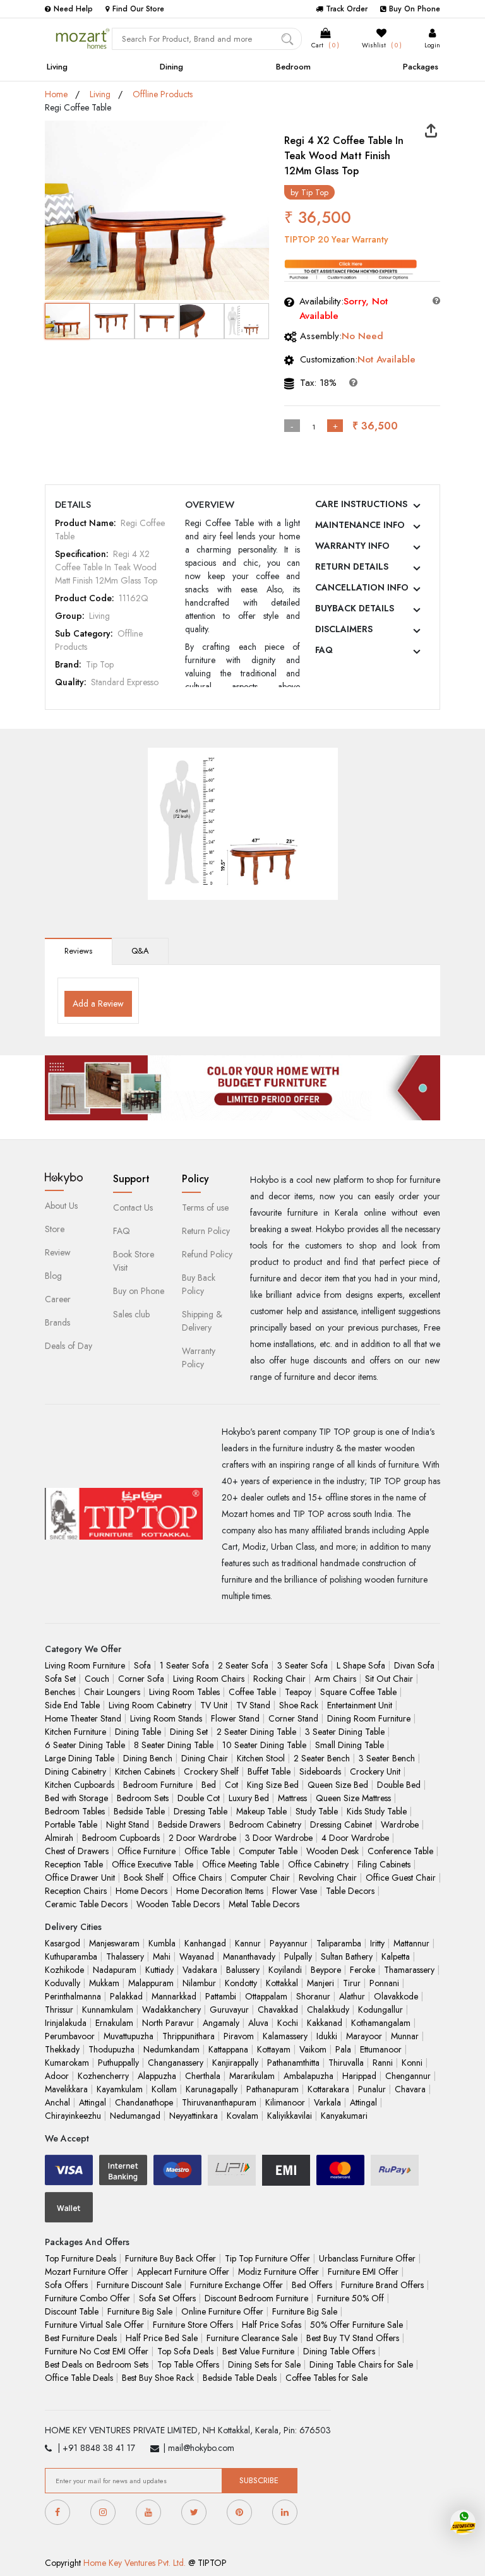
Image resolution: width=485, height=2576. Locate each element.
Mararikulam (252, 2076)
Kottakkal (282, 1983)
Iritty (377, 1943)
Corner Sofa (141, 1679)
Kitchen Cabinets (145, 1771)
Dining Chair (205, 1758)
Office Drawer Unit (80, 1878)
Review (58, 1252)
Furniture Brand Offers (382, 2285)
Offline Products (163, 94)
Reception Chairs (76, 1891)
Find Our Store (138, 9)
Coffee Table (252, 1692)
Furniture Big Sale (140, 2311)
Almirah (59, 1838)
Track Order (347, 9)
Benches (60, 1692)
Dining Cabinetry (75, 1771)
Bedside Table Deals (240, 2378)
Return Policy (206, 1231)
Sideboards (320, 1771)
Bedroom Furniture (158, 1785)
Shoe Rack (299, 1705)
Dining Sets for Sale (264, 2364)
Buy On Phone (415, 9)
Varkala (327, 2102)
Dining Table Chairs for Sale (361, 2364)
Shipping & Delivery (202, 1321)
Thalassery (125, 1956)
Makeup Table (261, 1811)
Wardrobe (400, 1824)
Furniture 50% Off (350, 2298)
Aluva (258, 2023)
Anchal (57, 2102)
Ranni (383, 2063)
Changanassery (176, 2063)
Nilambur (199, 1983)
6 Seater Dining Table (85, 1745)
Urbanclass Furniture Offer (367, 2258)
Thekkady (62, 2049)
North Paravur (168, 2023)
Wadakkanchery (171, 2010)
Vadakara (200, 1970)
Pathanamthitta (293, 2063)
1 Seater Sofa (184, 1665)
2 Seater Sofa (243, 1665)
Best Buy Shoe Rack (158, 2378)
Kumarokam (67, 2063)
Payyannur (289, 1943)
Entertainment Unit (360, 1705)
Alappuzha (157, 2076)
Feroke (362, 1970)
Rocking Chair (279, 1679)
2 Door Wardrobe (202, 1838)
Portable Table (71, 1824)
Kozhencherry (103, 2076)
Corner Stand (293, 1718)
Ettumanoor (381, 2049)
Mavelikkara (66, 2089)
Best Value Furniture (258, 2351)
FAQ (324, 650)
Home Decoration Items (220, 1891)
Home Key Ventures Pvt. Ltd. (135, 2563)
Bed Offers (312, 2285)
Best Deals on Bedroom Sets (97, 2364)
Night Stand (128, 1824)
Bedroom (293, 67)
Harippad (359, 2076)
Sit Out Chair (389, 1679)
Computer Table (268, 1851)
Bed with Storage (76, 1798)
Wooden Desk (332, 1851)
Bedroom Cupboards (121, 1838)
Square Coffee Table (358, 1692)
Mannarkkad (174, 1996)
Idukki (327, 2036)
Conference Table (400, 1851)
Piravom (239, 2036)
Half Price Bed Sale (162, 2338)
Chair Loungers (112, 1692)
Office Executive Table (153, 1864)
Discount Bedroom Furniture (256, 2298)
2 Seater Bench (322, 1758)
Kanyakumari (344, 2116)
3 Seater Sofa (302, 1665)
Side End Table (72, 1705)
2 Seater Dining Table (256, 1732)
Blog (53, 1276)
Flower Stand (235, 1718)
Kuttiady (159, 1970)
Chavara (410, 2089)
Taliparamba (339, 1943)
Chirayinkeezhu (73, 2116)
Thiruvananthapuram (219, 2102)
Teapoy (298, 1692)
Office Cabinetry (318, 1864)
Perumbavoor (70, 2036)
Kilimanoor (285, 2102)
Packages (421, 67)
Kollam (164, 2089)
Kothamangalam (381, 2023)
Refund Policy (207, 1254)
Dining (171, 67)
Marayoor (364, 2036)
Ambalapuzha (308, 2076)
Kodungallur (380, 2010)
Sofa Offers (66, 2285)
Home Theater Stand (83, 1718)
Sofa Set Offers (167, 2298)
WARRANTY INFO (352, 546)
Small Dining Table (350, 1745)
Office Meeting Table (241, 1864)
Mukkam (104, 1983)
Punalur (372, 2089)
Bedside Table (139, 1811)
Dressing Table (201, 1811)
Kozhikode (64, 1970)
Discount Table (72, 2311)
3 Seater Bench (387, 1758)
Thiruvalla (346, 2063)
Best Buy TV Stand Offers (353, 2338)
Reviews (78, 951)
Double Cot (199, 1798)
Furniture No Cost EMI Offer (97, 2351)
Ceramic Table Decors (86, 1904)
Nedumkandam (171, 2049)
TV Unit (214, 1705)
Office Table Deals (79, 2378)
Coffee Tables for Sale (326, 2378)
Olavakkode (396, 1996)
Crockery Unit (375, 1771)
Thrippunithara (189, 2036)
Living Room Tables (184, 1692)
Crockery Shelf (211, 1771)
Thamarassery (409, 1970)
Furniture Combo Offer (87, 2298)
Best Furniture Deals (81, 2338)
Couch (97, 1679)
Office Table (207, 1851)
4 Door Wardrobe (355, 1838)
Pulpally (298, 1956)
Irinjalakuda (66, 2023)
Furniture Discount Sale (139, 2285)
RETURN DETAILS (352, 566)
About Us (61, 1206)
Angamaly (221, 2023)
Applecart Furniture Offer (183, 2272)
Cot (231, 1785)
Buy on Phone (139, 1291)
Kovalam (242, 2116)
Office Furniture (147, 1851)
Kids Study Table (377, 1811)
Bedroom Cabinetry (265, 1824)
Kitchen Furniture (75, 1732)
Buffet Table (269, 1771)
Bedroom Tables (75, 1811)
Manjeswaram (114, 1943)
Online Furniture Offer (222, 2311)
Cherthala (203, 2076)
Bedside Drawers (189, 1824)
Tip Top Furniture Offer (267, 2258)
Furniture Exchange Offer (237, 2285)
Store (55, 1229)
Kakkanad (325, 2023)
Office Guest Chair (401, 1878)
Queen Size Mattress (353, 1798)
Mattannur (411, 1943)
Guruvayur (229, 2010)
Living (57, 67)
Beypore (326, 1970)
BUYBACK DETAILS (355, 608)
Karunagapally (212, 2089)
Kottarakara (328, 2089)
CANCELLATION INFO (362, 587)
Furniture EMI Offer (363, 2272)
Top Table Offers (188, 2364)
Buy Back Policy (199, 1284)
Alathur (352, 1996)
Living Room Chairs (209, 1679)
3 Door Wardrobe (279, 1838)
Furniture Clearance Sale (252, 2338)
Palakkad (126, 1996)
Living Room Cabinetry (150, 1705)
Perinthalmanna (73, 1996)
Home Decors (141, 1891)
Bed (209, 1785)
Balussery (243, 1970)
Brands (57, 1322)
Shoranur (313, 1996)
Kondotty (241, 1983)
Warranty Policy (199, 1357)
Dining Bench (148, 1758)
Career (58, 1299)
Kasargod (63, 1943)
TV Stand (253, 1705)
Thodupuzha (111, 2049)
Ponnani (384, 1983)
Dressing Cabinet (341, 1824)
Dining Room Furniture (369, 1718)
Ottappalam (266, 1996)
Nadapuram (115, 1970)
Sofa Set (60, 1679)
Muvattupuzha (129, 2036)
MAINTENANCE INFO (360, 525)
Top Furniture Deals (81, 2258)
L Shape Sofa (361, 1665)
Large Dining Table (80, 1758)
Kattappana (228, 2049)
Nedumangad (135, 2116)
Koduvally (63, 1983)
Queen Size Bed (338, 1785)
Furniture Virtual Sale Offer (94, 2325)
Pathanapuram (272, 2089)
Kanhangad (205, 1943)
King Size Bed (273, 1785)
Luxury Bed (249, 1798)
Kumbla (162, 1943)
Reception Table (74, 1864)
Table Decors (350, 1891)
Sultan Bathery (347, 1956)
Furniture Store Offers (193, 2325)
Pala (343, 2049)
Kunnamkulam (108, 2010)
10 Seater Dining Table (264, 1745)
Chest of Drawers (77, 1851)
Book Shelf (144, 1878)
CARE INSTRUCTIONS (361, 504)
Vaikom (313, 2049)
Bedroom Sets (143, 1798)
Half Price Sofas (272, 2325)
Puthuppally (118, 2063)
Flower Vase (295, 1891)
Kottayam (274, 2049)
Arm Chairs (335, 1679)
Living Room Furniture (85, 1665)
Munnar (405, 2036)
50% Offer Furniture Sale (356, 2325)
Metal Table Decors (264, 1904)
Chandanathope (144, 2102)
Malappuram (151, 1983)
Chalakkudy (328, 2010)
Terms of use (205, 1207)
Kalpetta (396, 1956)
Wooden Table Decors (178, 1904)
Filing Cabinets (384, 1864)
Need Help (73, 9)
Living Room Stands (166, 1718)
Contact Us (133, 1207)
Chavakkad (278, 2010)
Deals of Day (69, 1346)
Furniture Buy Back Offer (171, 2258)
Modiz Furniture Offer (278, 2272)
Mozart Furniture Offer (87, 2272)
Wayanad (197, 1956)
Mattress (292, 1798)
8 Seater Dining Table (174, 1745)
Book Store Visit (134, 1261)
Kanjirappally (235, 2063)
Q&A (140, 951)
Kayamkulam (120, 2089)
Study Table (317, 1811)
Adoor (57, 2076)
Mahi (162, 1956)
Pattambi (221, 1996)
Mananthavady (249, 1956)
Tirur (352, 1983)
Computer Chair (260, 1878)
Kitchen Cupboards (80, 1785)
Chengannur (408, 2076)
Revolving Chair (328, 1878)
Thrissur (59, 2010)
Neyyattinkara (194, 2116)
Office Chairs (197, 1878)
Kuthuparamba (71, 1956)
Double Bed (399, 1785)
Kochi (288, 2023)
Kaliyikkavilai (290, 2116)
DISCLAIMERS (344, 629)
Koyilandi (285, 1970)
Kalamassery (285, 2036)
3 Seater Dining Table (345, 1732)
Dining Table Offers (339, 2351)
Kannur (248, 1943)
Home (56, 94)
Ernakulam (114, 2023)
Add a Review (98, 1003)
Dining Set (189, 1732)
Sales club (131, 1314)
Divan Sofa (414, 1665)
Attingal (93, 2102)
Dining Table (138, 1732)
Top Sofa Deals (185, 2351)
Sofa (142, 1665)
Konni (412, 2063)
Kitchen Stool (261, 1758)
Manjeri (320, 1983)
